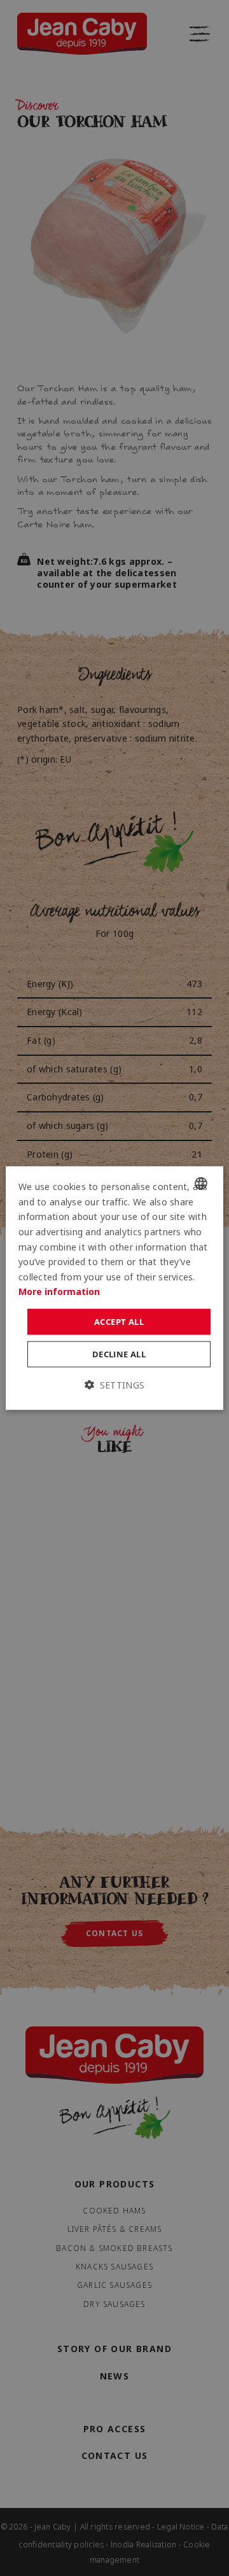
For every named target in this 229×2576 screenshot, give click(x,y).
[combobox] (201, 1184)
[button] (114, 1386)
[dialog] (114, 1288)
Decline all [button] (119, 1354)
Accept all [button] (119, 1321)
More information (59, 1291)
